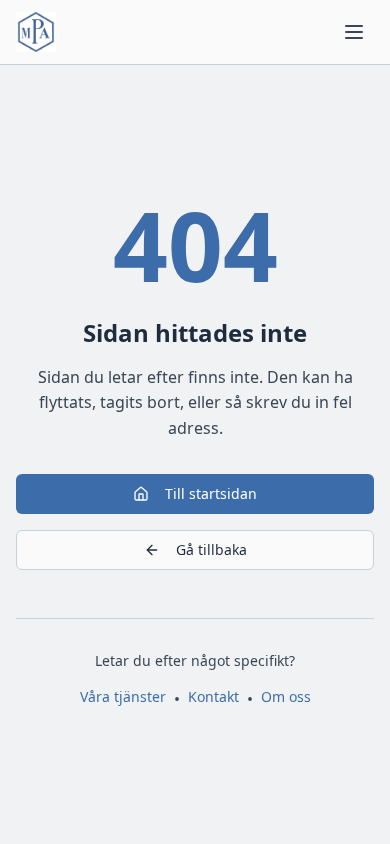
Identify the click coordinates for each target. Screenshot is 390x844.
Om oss (286, 696)
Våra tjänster (123, 696)
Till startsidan (211, 493)
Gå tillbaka (211, 549)
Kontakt (213, 696)
